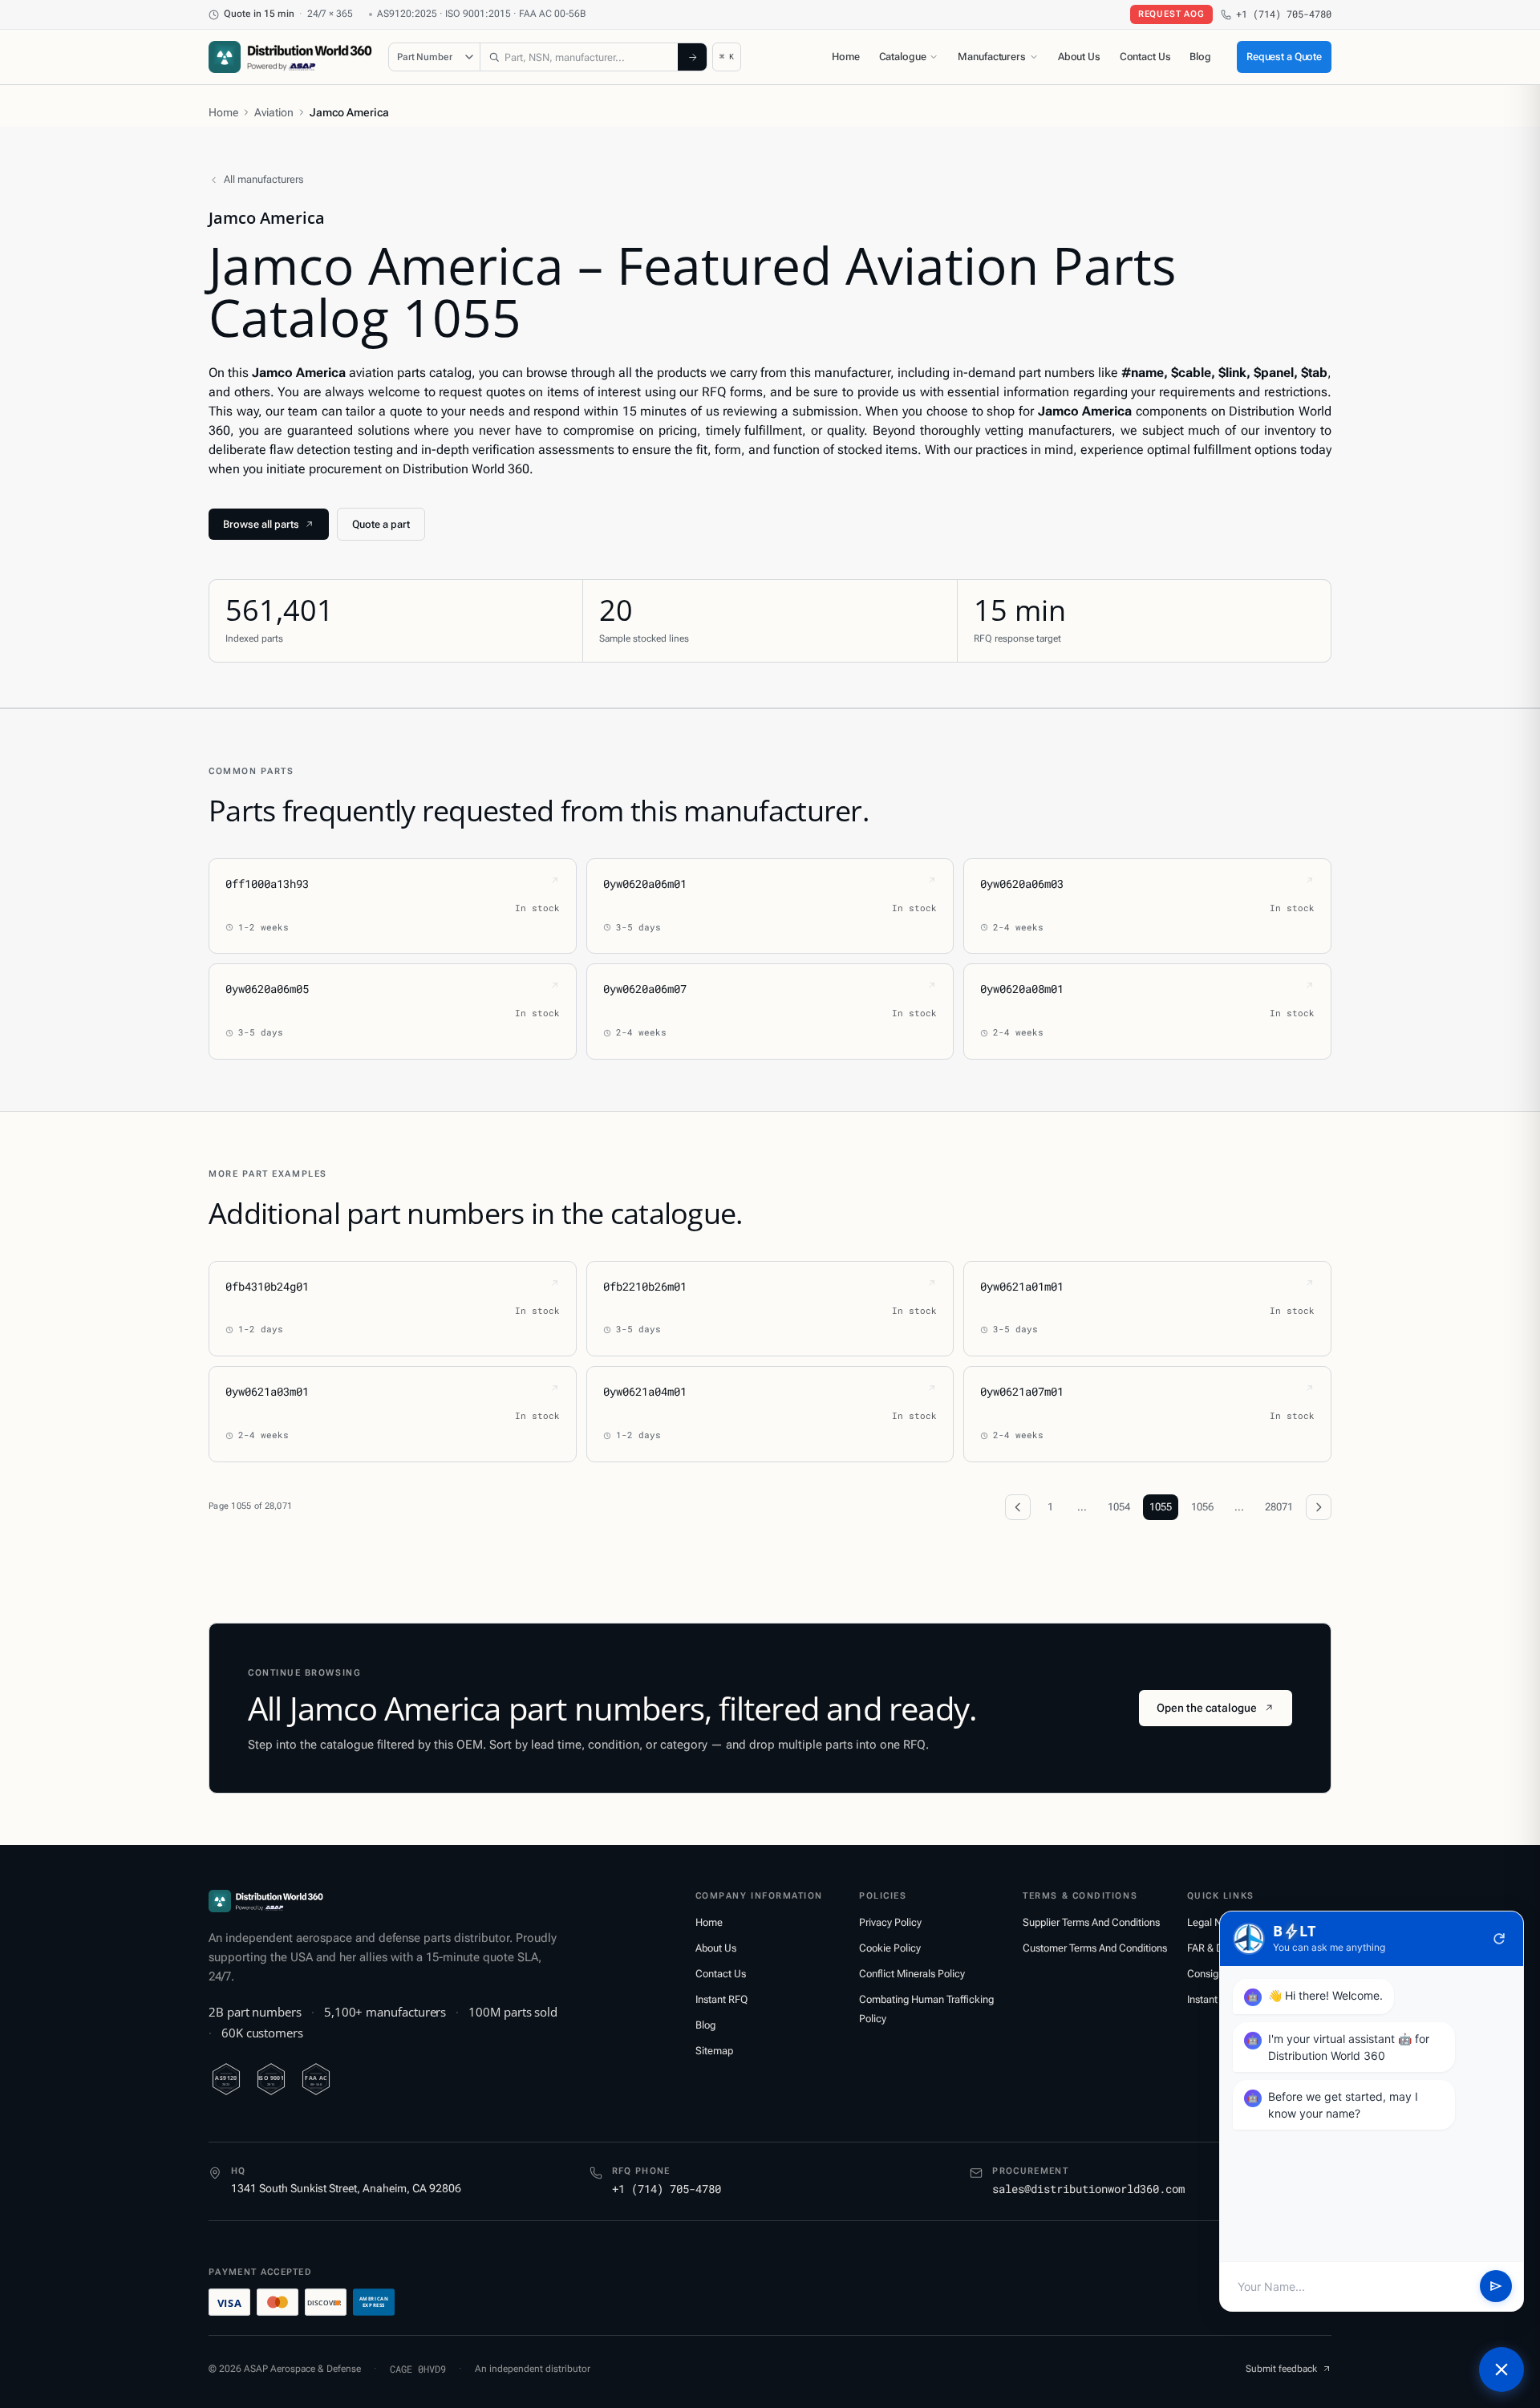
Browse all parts (261, 524)
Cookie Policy (890, 1948)
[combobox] (579, 57)
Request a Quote (1284, 57)
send (1496, 2287)
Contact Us (1145, 57)
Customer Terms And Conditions (1095, 1948)
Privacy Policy (890, 1922)
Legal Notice (1216, 1922)
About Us (1079, 57)
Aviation (274, 112)
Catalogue (903, 57)
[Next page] (1319, 1507)
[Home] (266, 1901)
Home (845, 57)
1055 (1161, 1507)
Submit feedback (1281, 2369)
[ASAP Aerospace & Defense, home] (290, 57)
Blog (1200, 57)
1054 (1119, 1507)
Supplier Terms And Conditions (1091, 1922)
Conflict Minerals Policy (912, 1974)
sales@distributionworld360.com (1088, 2189)
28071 (1279, 1507)
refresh (1499, 1939)
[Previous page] (1018, 1507)
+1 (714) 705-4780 (1284, 14)
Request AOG (1171, 14)
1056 (1202, 1507)
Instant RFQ (721, 1999)
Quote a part (381, 524)
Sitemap (714, 2051)
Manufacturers (991, 57)
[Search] (692, 57)
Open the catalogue (1207, 1708)
